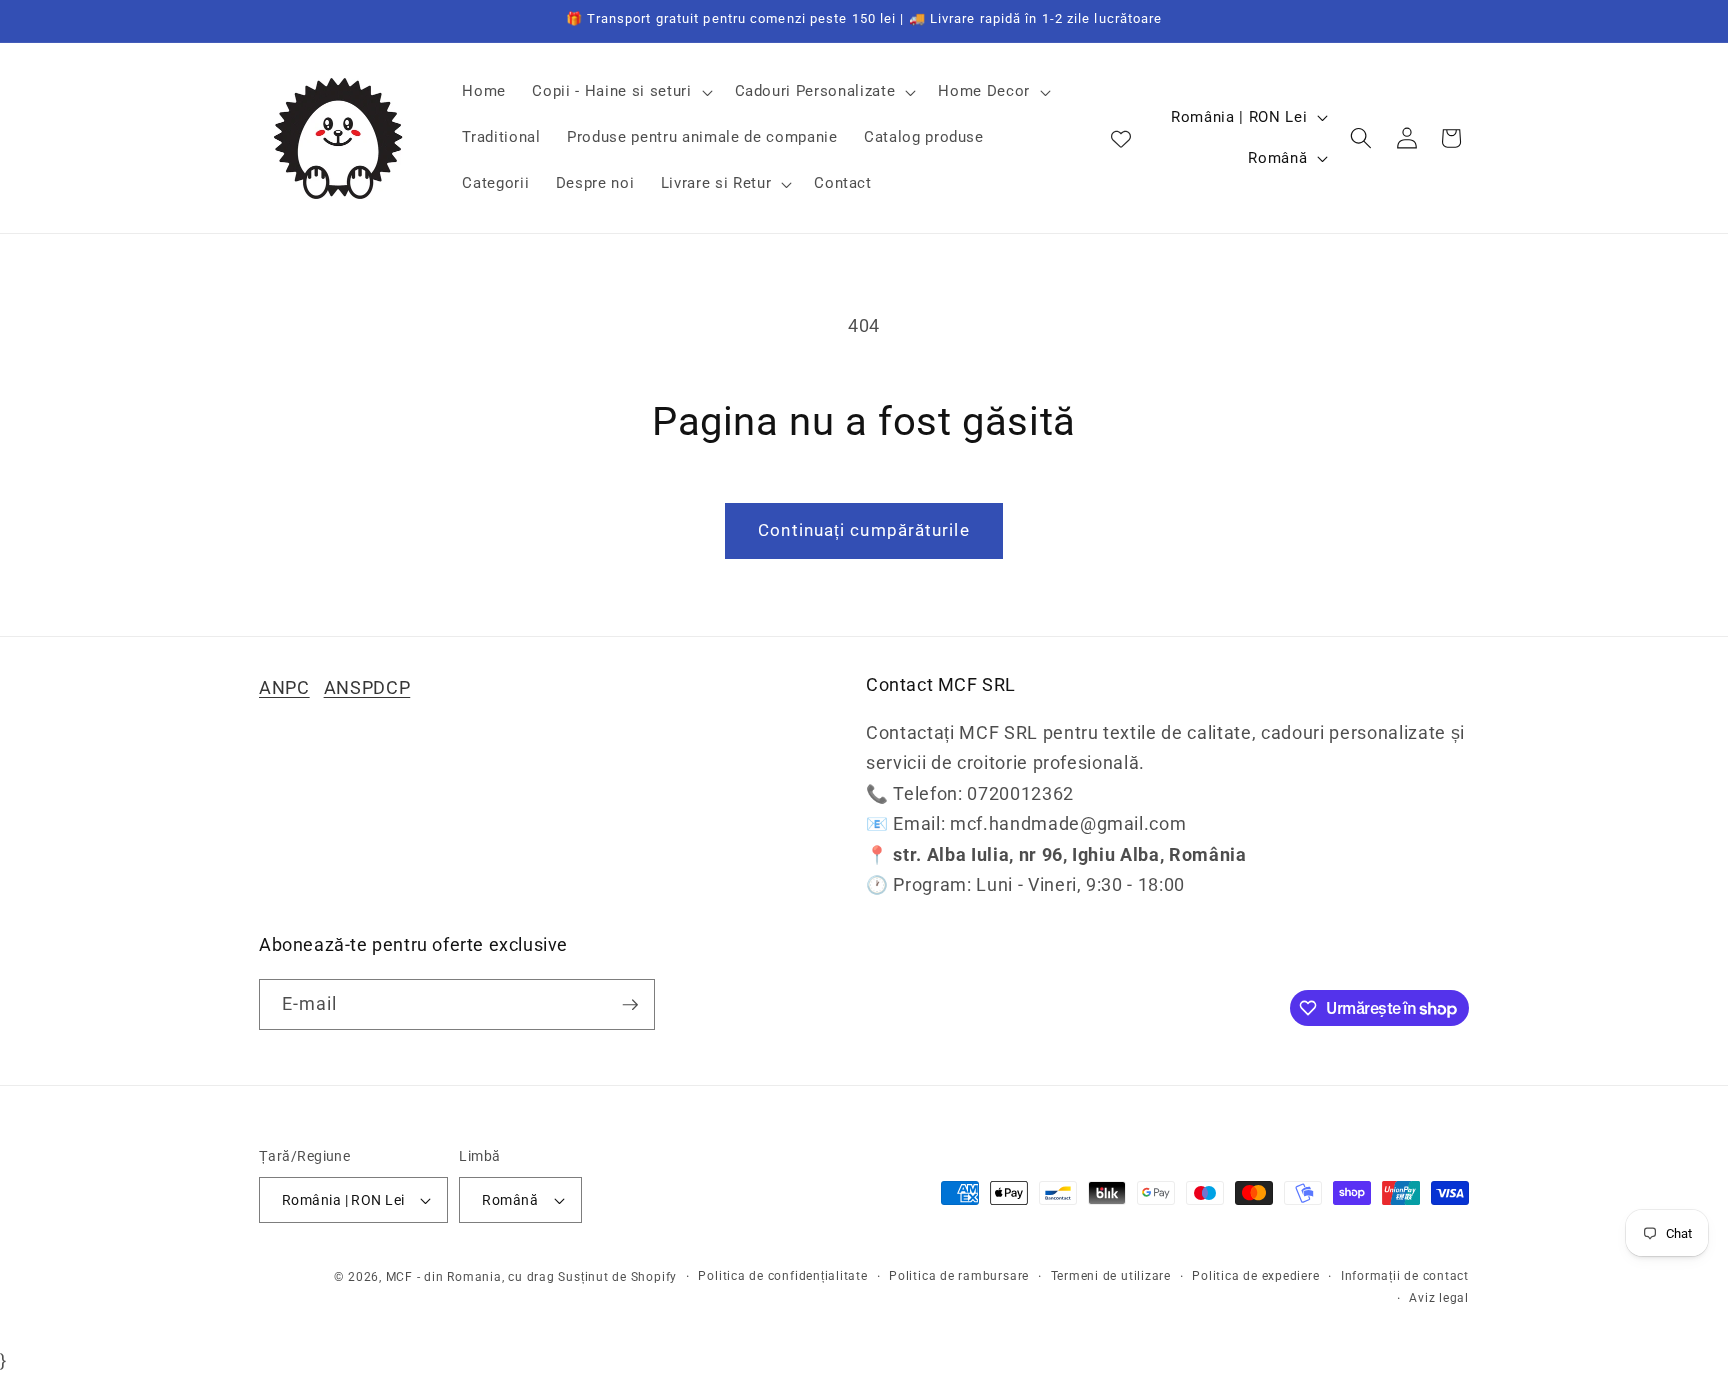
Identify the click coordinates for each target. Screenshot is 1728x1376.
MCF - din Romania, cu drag (470, 1277)
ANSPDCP (367, 688)
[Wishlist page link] (1121, 138)
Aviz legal (1439, 1298)
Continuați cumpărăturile (863, 530)
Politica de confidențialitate (782, 1276)
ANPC (284, 688)
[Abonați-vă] (630, 1005)
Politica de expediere (1255, 1276)
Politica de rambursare (959, 1276)
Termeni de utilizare (1111, 1276)
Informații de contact (1405, 1276)
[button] (620, 92)
